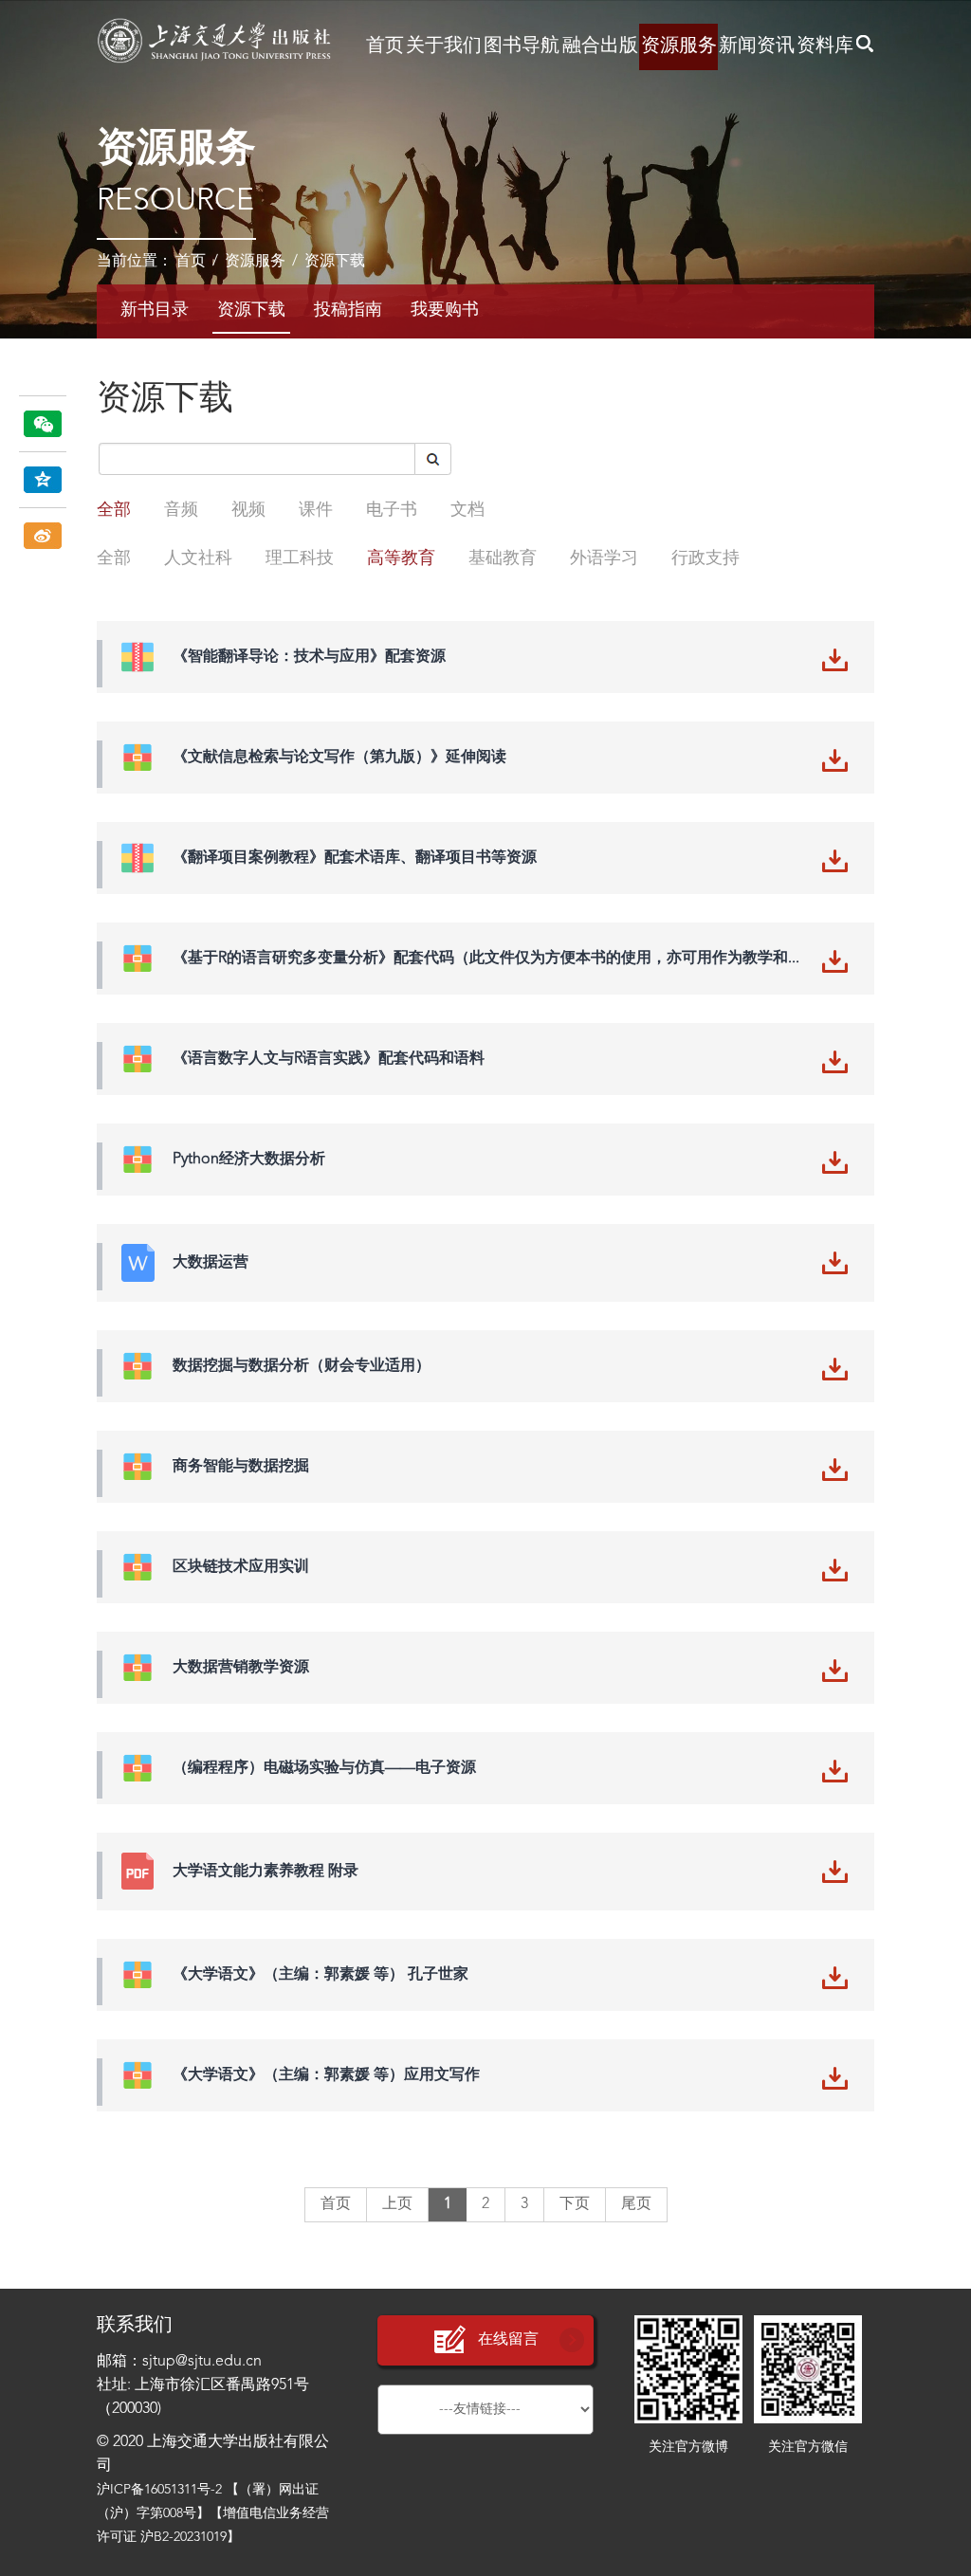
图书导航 (522, 46)
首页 (385, 46)
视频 (248, 510)
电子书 (392, 510)
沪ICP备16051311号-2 (159, 2490)
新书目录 (155, 310)
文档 (467, 510)
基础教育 (503, 558)
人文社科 (198, 558)
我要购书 (445, 310)
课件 (316, 510)
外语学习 (604, 558)
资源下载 (335, 262)
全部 (114, 510)
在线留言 (508, 2340)
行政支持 (705, 558)
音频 (181, 510)
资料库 (825, 46)
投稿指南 (348, 310)
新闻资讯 (757, 46)
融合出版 (600, 46)
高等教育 (401, 558)
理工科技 (300, 558)
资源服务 (679, 46)
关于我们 (444, 46)
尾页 (636, 2204)
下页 (575, 2204)
